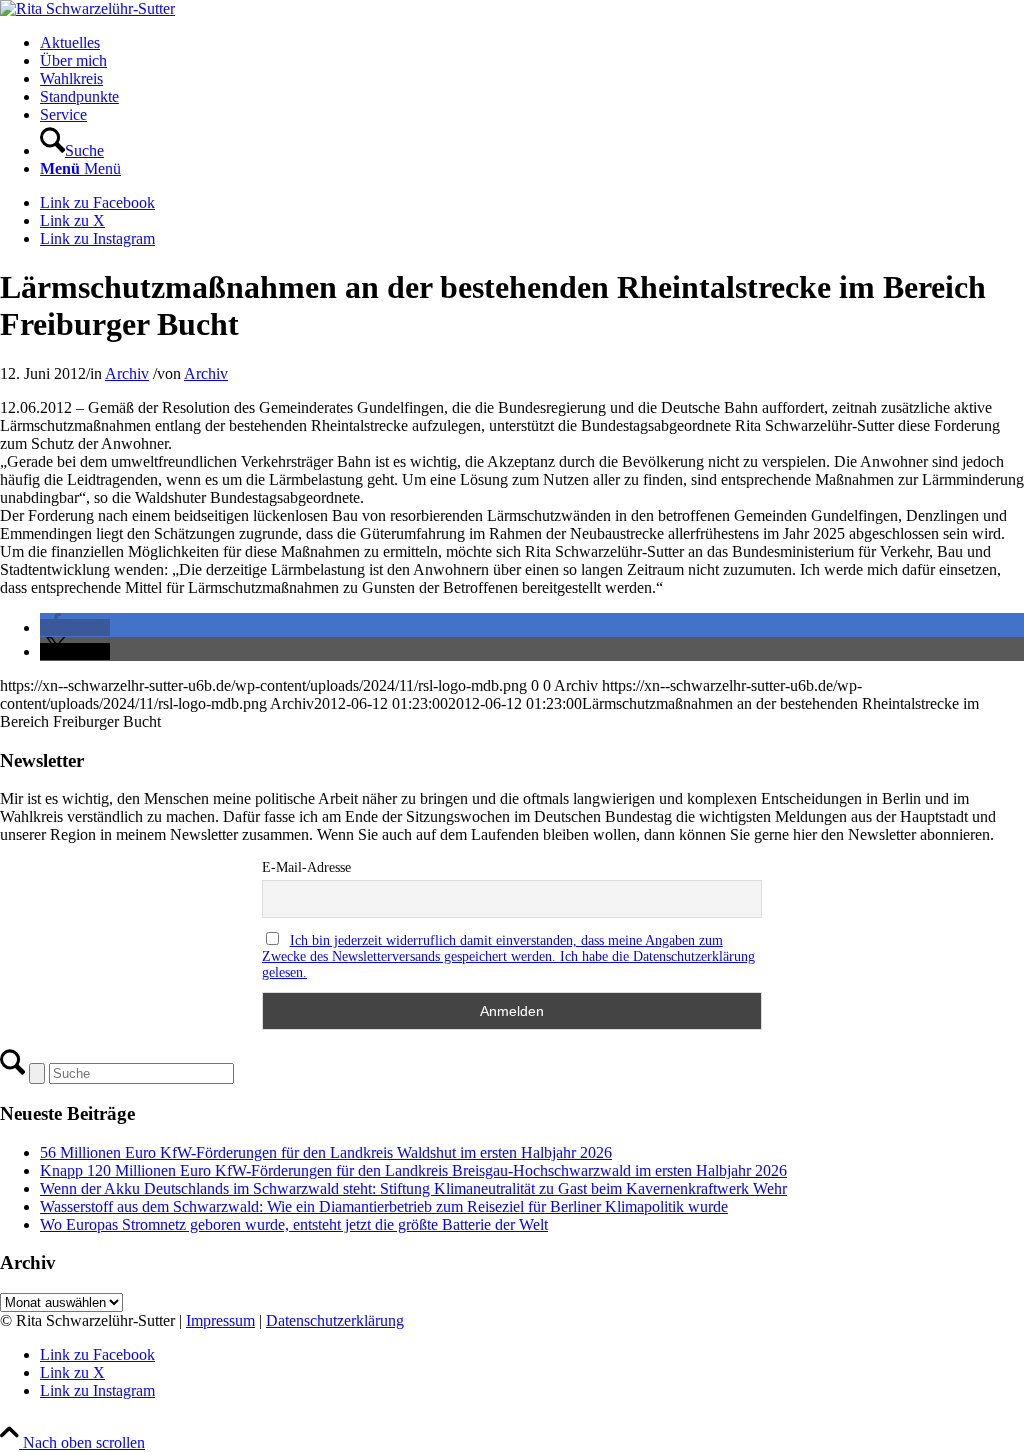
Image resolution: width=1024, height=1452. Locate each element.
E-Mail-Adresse (306, 867)
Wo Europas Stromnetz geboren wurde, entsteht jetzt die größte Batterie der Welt (294, 1224)
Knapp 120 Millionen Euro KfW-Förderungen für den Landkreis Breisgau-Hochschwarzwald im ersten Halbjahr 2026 (413, 1170)
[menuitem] (532, 43)
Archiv (127, 373)
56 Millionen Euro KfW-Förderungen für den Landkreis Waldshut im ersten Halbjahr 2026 (326, 1152)
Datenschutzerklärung (335, 1320)
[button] (75, 627)
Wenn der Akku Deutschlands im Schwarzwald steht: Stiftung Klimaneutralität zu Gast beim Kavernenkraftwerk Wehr (413, 1188)
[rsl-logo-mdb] (87, 8)
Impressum (220, 1320)
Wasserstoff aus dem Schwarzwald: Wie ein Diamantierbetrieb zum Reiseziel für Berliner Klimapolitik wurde (384, 1206)
